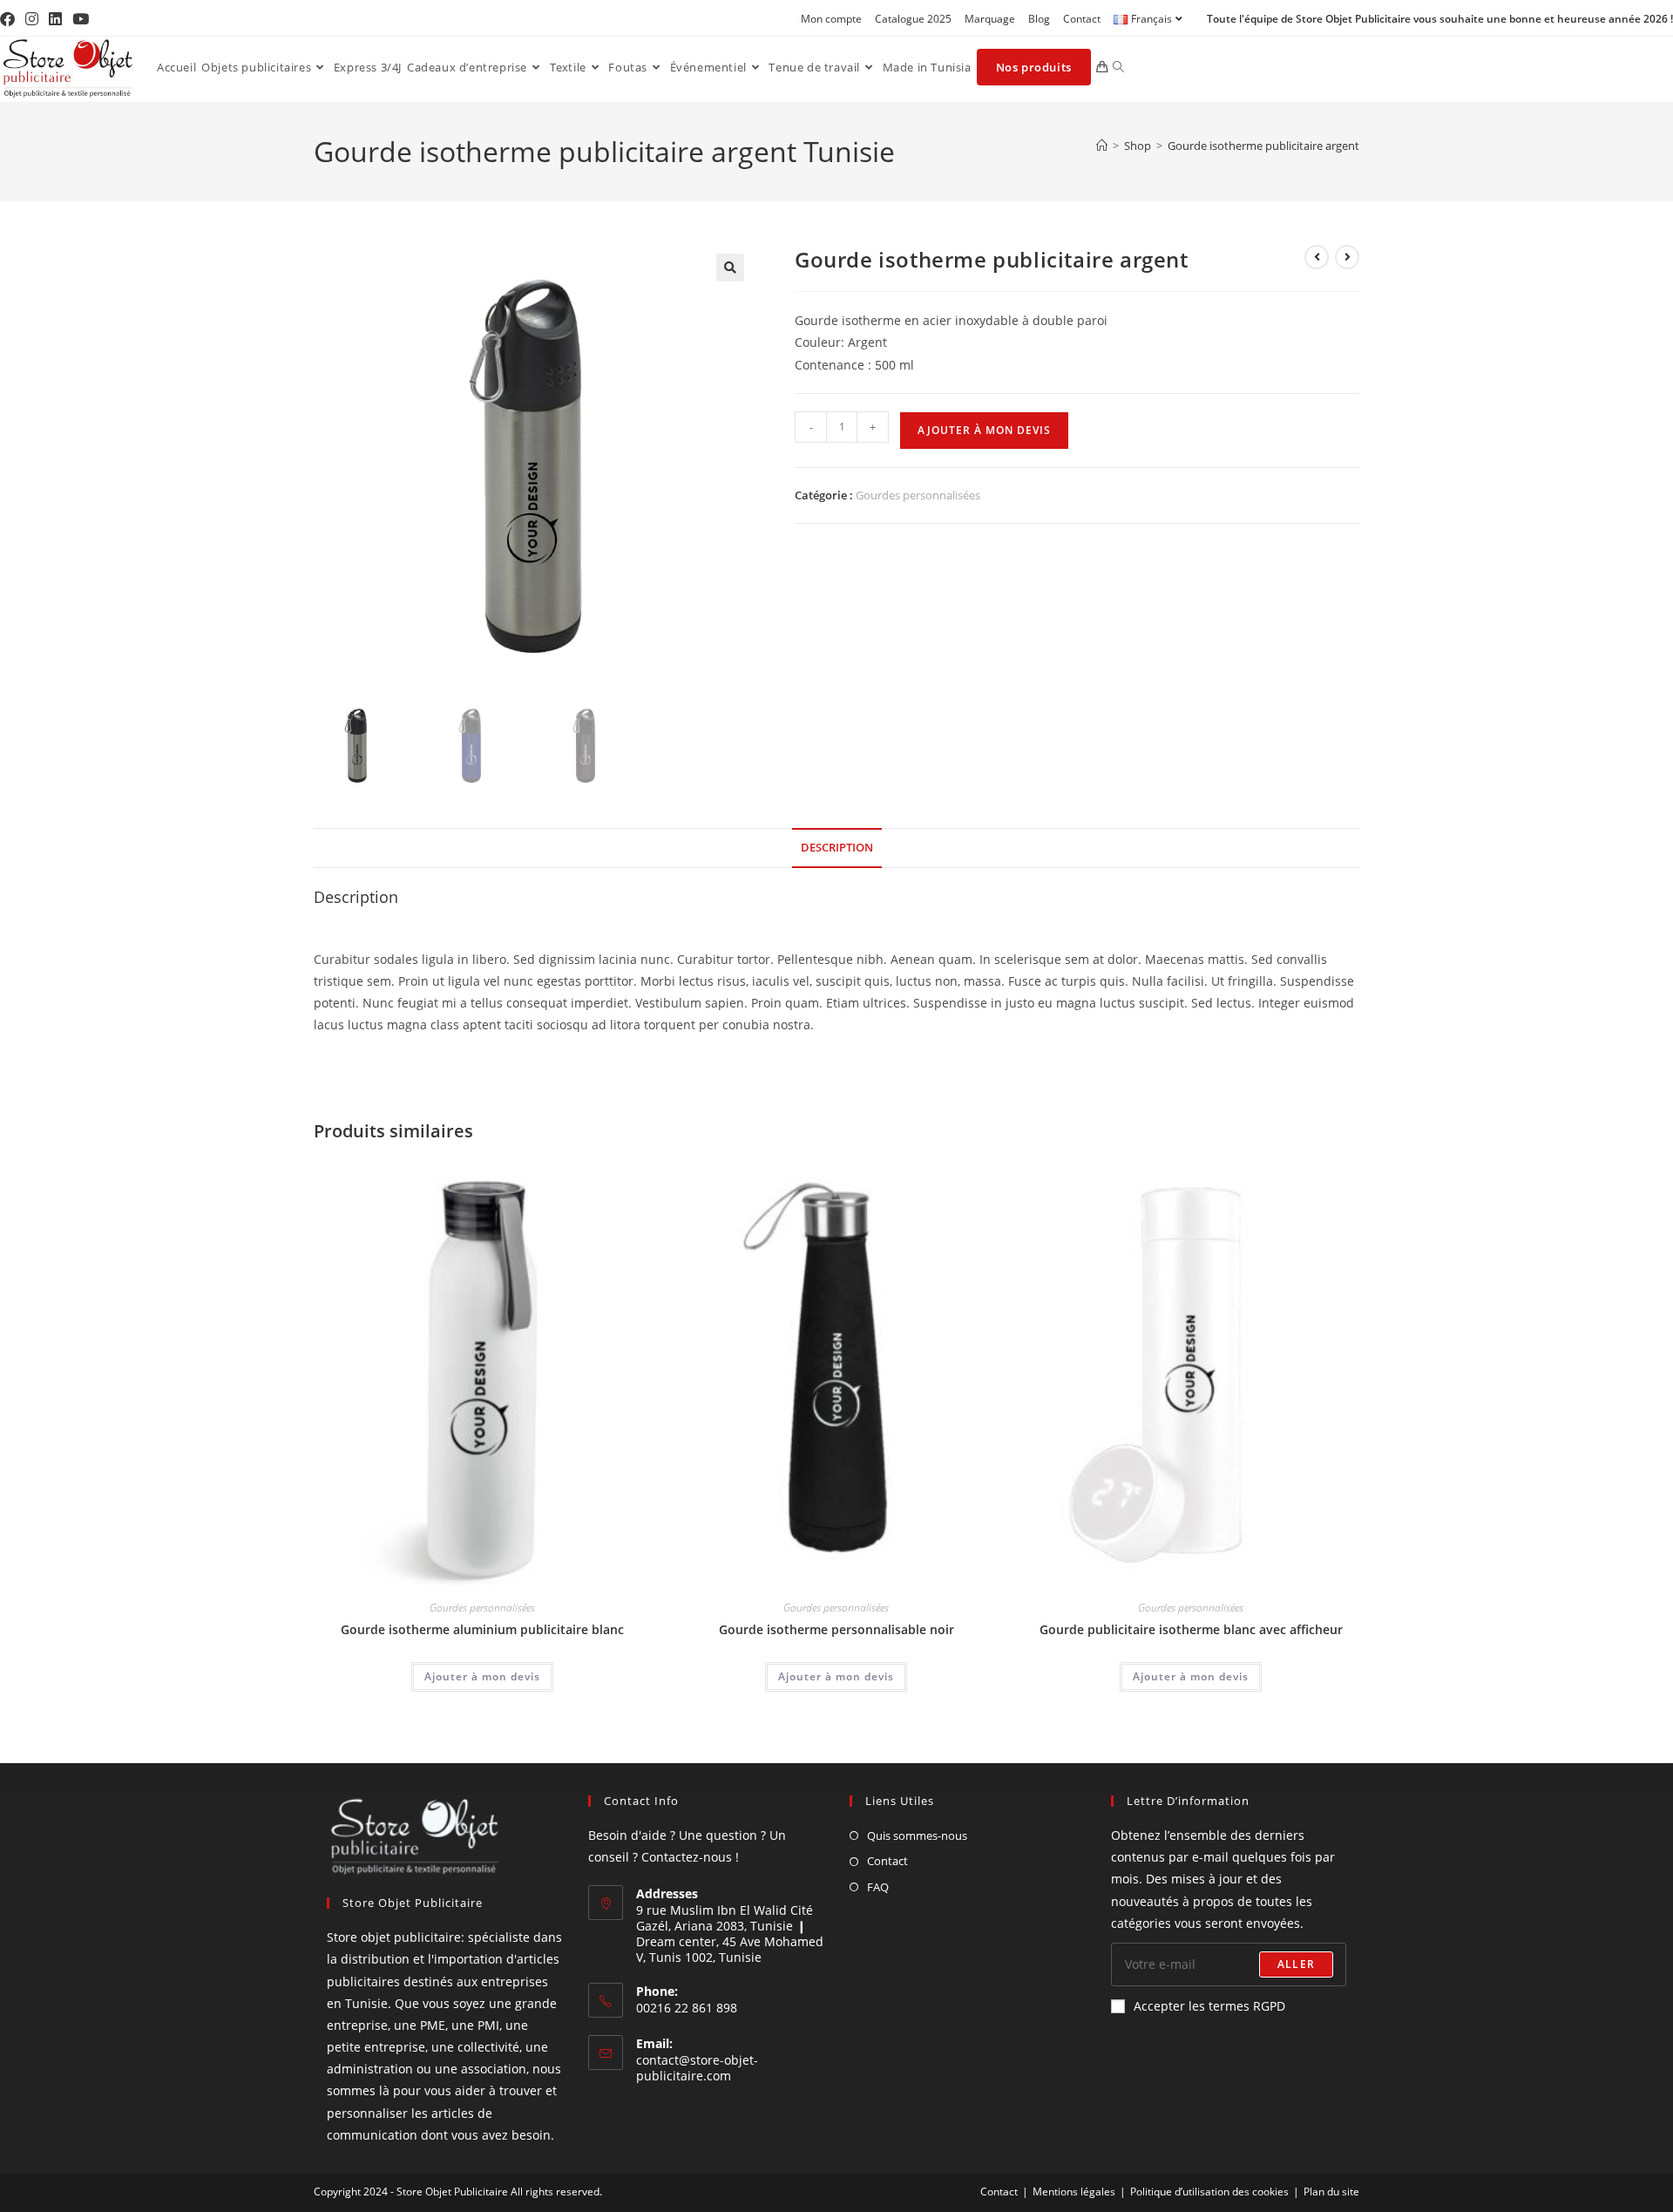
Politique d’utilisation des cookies (1209, 2192)
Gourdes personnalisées (918, 495)
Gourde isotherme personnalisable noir (836, 1629)
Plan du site (1331, 2192)
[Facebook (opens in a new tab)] (10, 19)
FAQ (878, 1887)
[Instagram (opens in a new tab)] (32, 19)
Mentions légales (1074, 2192)
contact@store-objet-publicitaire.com (697, 2068)
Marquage (990, 19)
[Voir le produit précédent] (1317, 257)
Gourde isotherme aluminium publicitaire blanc (482, 1629)
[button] (730, 268)
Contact (1082, 19)
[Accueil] (1102, 146)
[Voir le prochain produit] (1347, 257)
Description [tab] (837, 848)
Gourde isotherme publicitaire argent (1263, 146)
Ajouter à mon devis (984, 430)
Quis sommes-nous (917, 1835)
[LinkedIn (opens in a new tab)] (55, 19)
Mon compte (831, 19)
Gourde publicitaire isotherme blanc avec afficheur (1191, 1629)
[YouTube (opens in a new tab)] (81, 19)
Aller (1296, 1964)
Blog (1039, 19)
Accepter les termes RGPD (1209, 2006)
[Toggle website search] (1118, 67)
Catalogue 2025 (913, 19)
